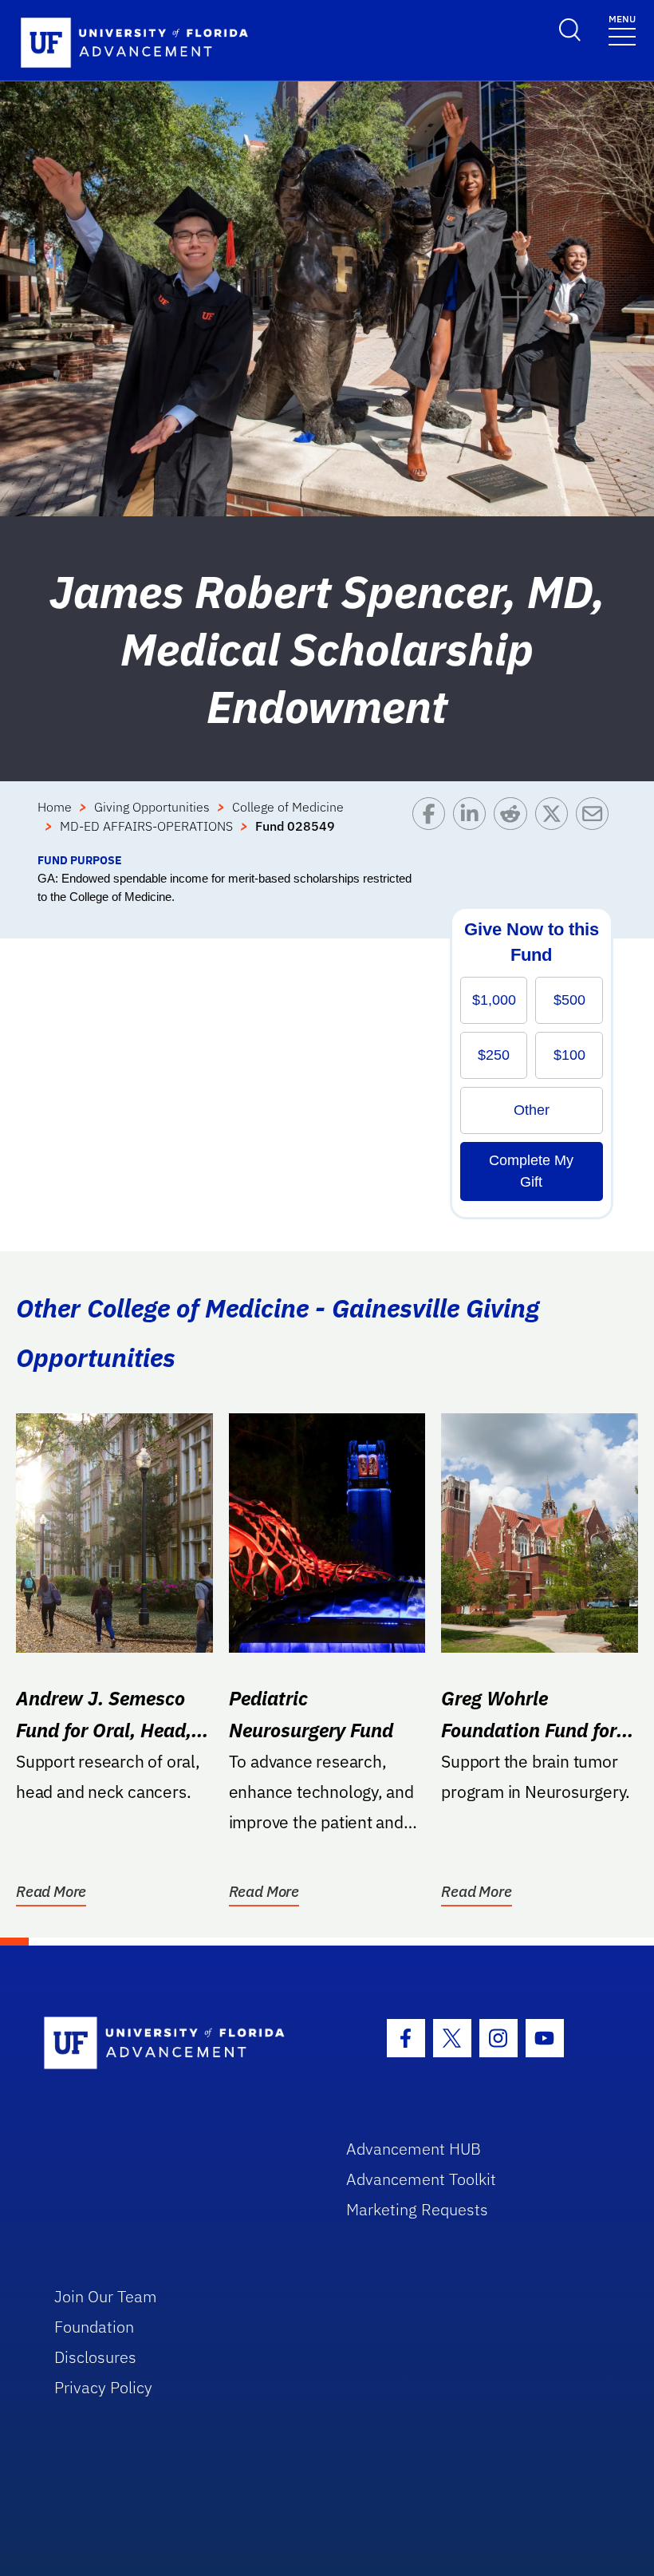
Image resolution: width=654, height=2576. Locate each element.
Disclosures (95, 2357)
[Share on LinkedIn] (473, 824)
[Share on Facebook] (433, 824)
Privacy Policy (103, 2387)
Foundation (94, 2327)
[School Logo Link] (177, 2044)
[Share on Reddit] (514, 824)
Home (55, 807)
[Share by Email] (596, 824)
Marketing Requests (417, 2209)
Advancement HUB (414, 2149)
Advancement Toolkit (421, 2179)
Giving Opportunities (152, 807)
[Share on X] (556, 824)
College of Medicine (288, 807)
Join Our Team (106, 2296)
